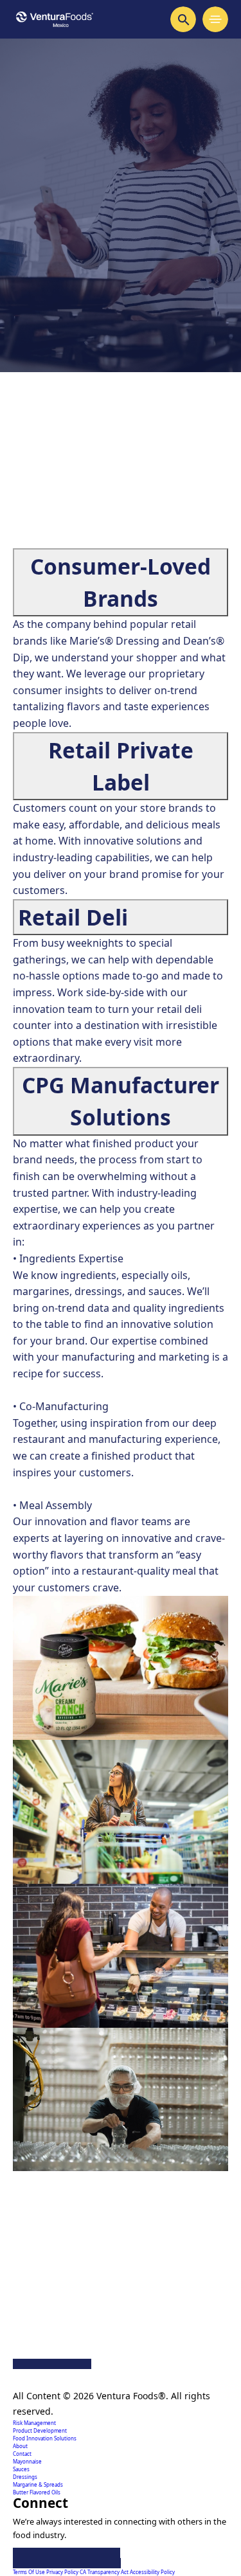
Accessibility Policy (152, 2572)
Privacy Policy (63, 2572)
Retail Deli (73, 917)
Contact (22, 2454)
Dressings (25, 2477)
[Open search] (183, 19)
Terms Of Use (30, 2572)
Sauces (21, 2469)
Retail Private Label (121, 766)
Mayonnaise (27, 2461)
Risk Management (34, 2423)
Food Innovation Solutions (45, 2438)
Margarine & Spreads (38, 2484)
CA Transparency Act (105, 2572)
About (20, 2446)
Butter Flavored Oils (37, 2492)
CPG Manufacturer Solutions (121, 1101)
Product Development (40, 2430)
